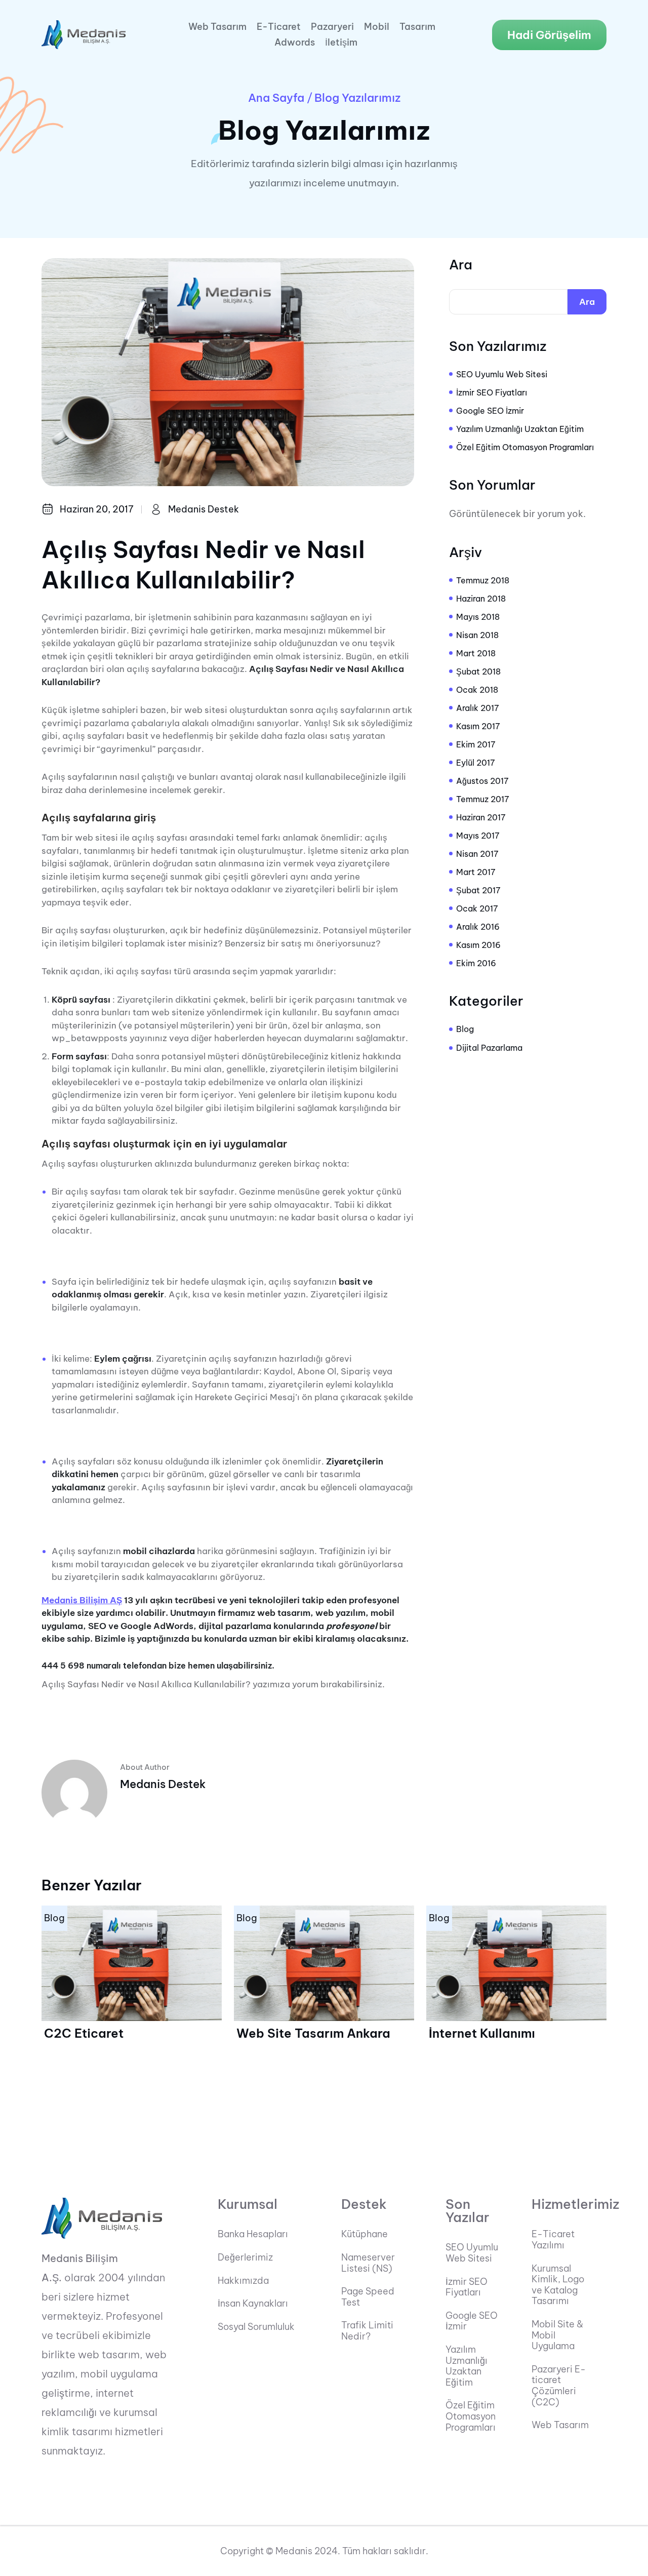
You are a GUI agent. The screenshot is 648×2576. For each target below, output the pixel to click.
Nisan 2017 (477, 854)
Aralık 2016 (478, 927)
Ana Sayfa (276, 98)
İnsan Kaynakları (253, 2304)
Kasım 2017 (478, 726)
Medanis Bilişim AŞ (82, 1600)
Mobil (377, 27)
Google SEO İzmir (490, 411)
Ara (461, 265)
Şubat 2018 (478, 671)
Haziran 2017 (481, 817)
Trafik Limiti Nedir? (367, 2331)
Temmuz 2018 (483, 580)
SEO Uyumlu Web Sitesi (502, 374)
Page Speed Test (368, 2297)
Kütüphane (364, 2234)
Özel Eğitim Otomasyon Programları (525, 447)
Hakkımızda (243, 2281)
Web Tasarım (217, 27)
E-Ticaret (279, 27)
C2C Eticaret (84, 2033)
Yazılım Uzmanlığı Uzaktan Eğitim (520, 429)
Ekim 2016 (476, 963)
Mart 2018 (476, 653)
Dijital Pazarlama (489, 1048)
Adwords (295, 43)
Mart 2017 (476, 872)
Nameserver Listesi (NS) (368, 2263)
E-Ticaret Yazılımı (553, 2240)
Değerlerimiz (245, 2257)
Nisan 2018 (477, 635)
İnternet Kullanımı (482, 2033)
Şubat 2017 (478, 890)
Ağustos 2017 (482, 781)
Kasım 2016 (478, 945)
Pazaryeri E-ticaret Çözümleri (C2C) (559, 2386)
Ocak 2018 (477, 690)
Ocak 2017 (477, 908)
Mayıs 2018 (478, 617)
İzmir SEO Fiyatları (492, 392)
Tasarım (417, 27)
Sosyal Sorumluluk (256, 2327)
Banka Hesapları (253, 2234)
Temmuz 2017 (483, 799)
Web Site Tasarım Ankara (313, 2033)
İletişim (341, 43)
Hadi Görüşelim (549, 35)
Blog (465, 1029)
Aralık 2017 (478, 708)
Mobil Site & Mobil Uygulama (557, 2335)
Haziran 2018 (481, 599)
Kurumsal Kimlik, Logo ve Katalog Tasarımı (558, 2285)
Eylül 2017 (476, 763)
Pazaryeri (332, 27)
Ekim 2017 (476, 744)
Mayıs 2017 (478, 836)
